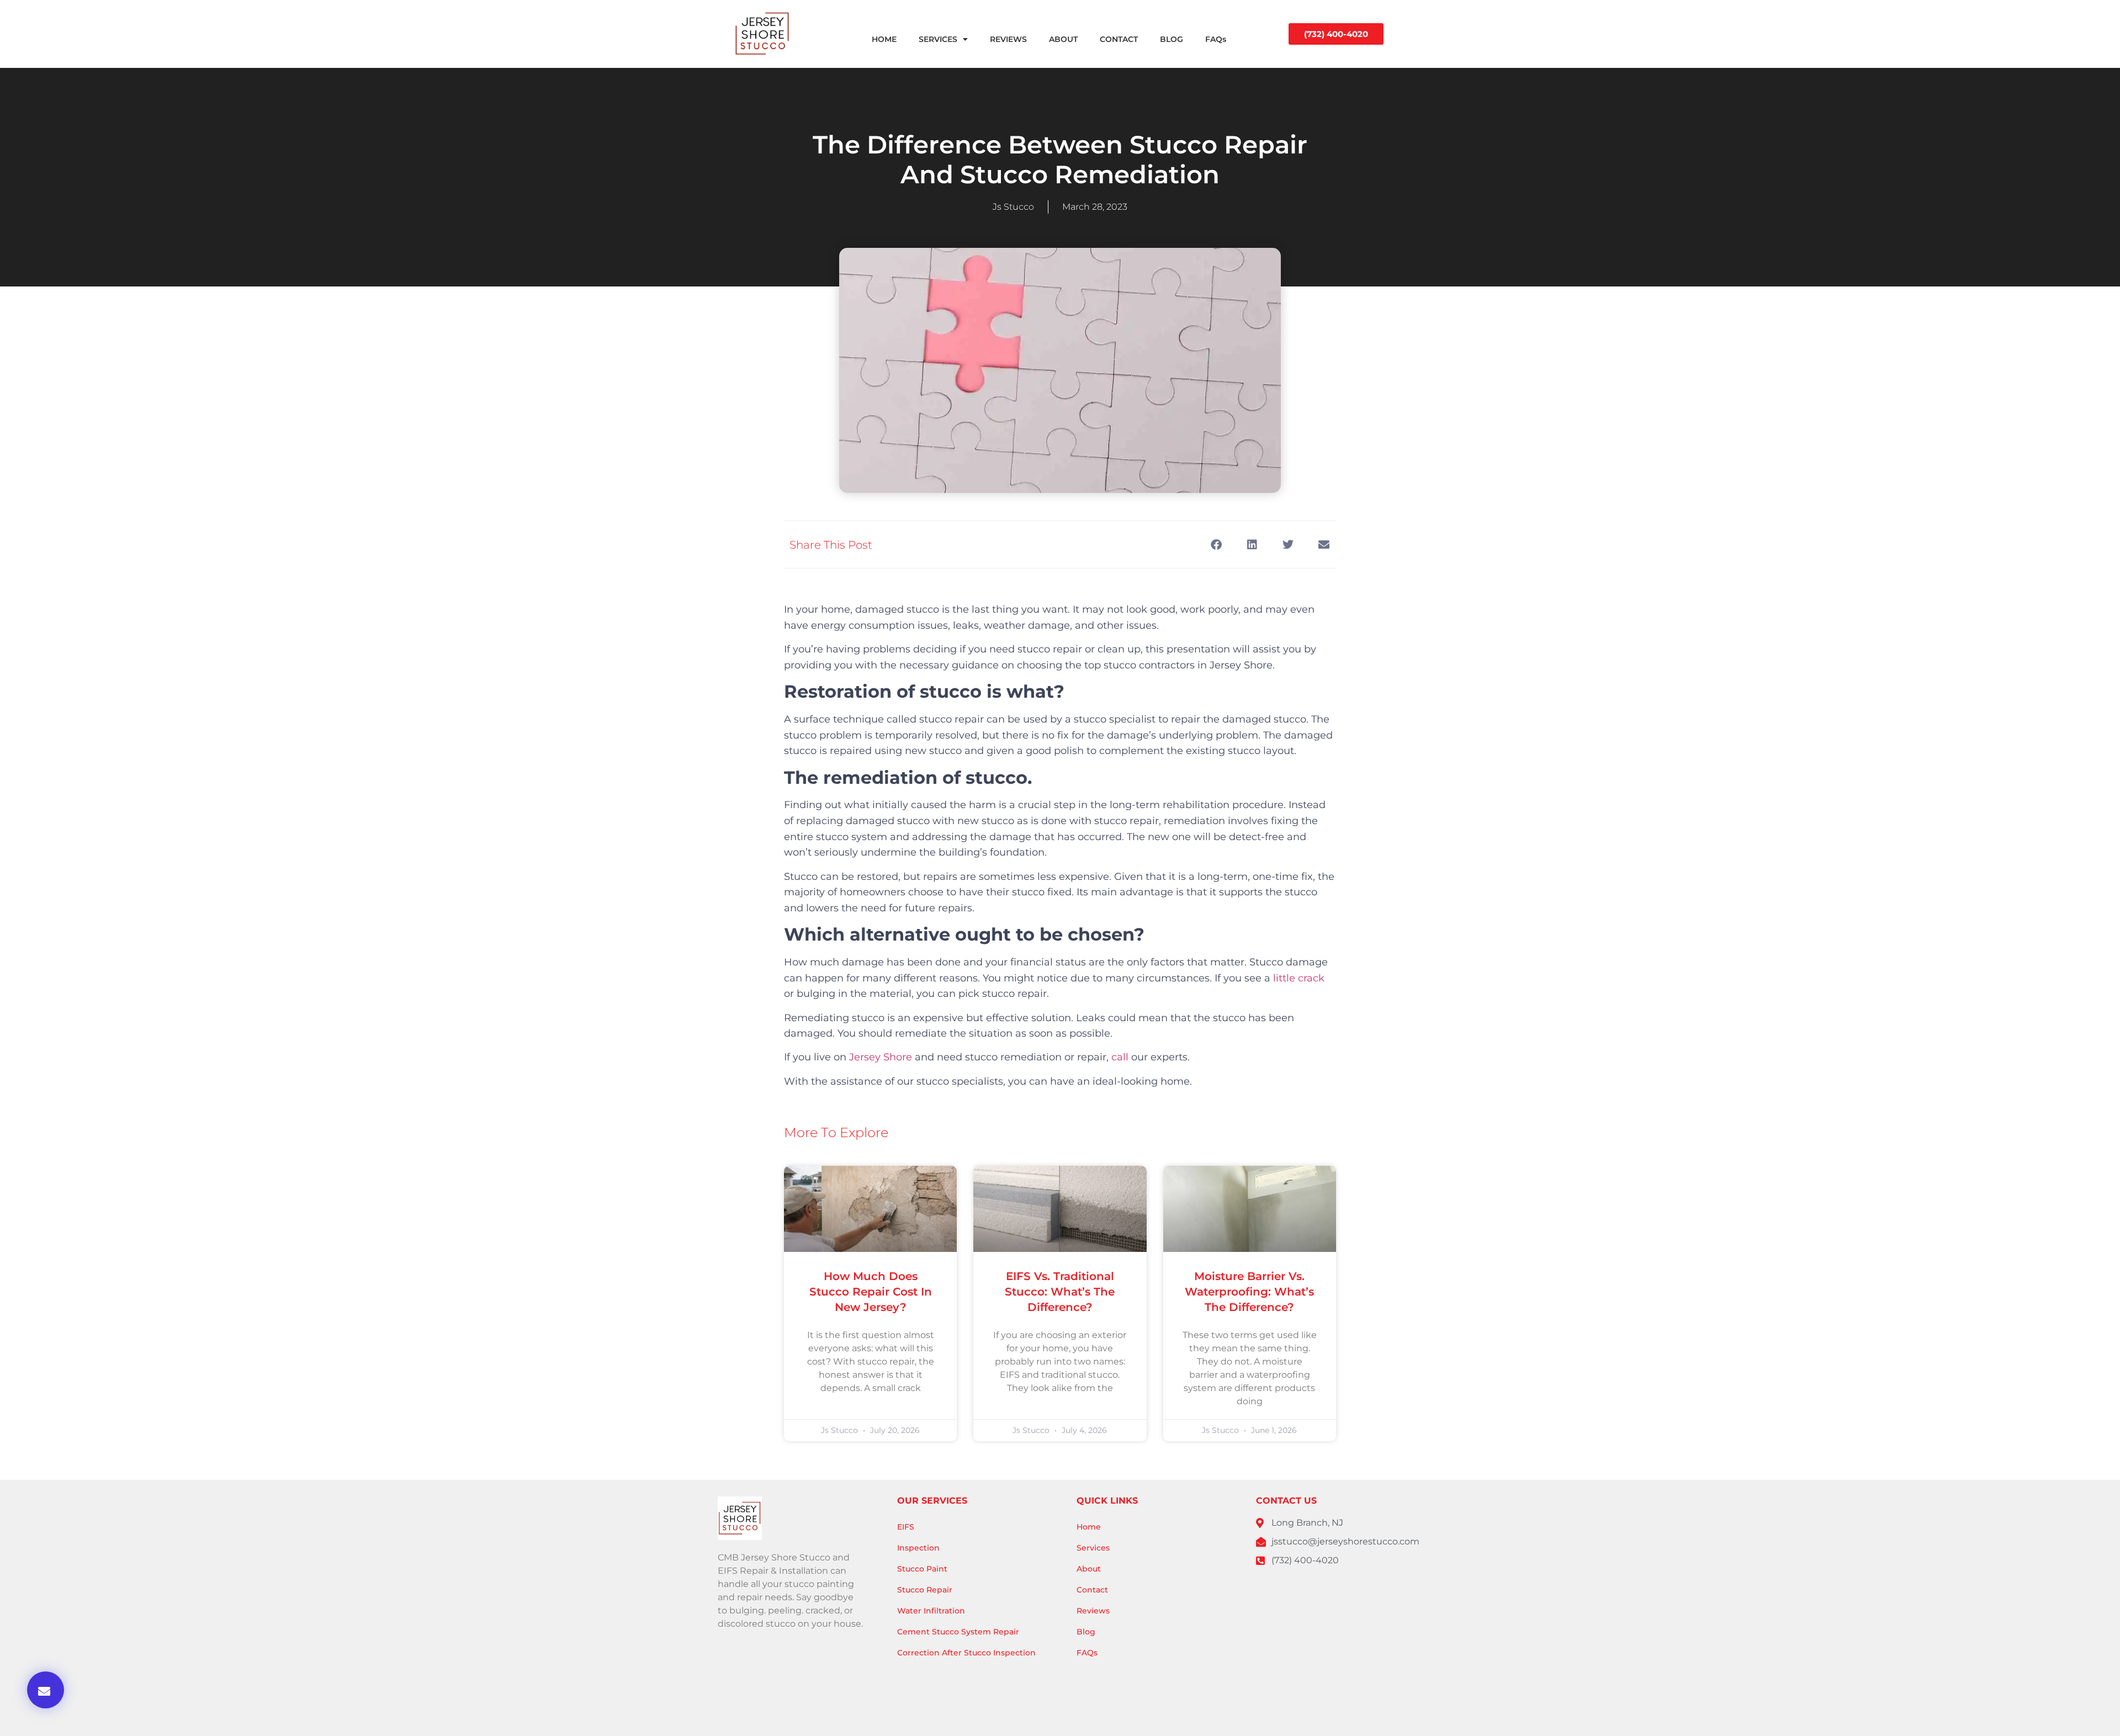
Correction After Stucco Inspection (966, 1653)
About (1089, 1569)
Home (1089, 1527)
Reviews (1093, 1611)
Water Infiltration (931, 1611)
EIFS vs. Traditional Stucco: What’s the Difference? (1060, 1292)
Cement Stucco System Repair (958, 1632)
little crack (1299, 978)
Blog (1086, 1632)
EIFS (906, 1527)
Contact (1092, 1590)
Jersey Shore (881, 1057)
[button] (46, 1690)
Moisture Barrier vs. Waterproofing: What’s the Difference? (1249, 1292)
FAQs (1216, 39)
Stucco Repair (925, 1590)
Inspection (918, 1548)
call (1120, 1057)
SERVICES (938, 39)
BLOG (1172, 39)
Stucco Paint (922, 1569)
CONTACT (1119, 39)
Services (1093, 1548)
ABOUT (1063, 39)
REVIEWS (1008, 39)
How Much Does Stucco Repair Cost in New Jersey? (871, 1292)
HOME (884, 39)
